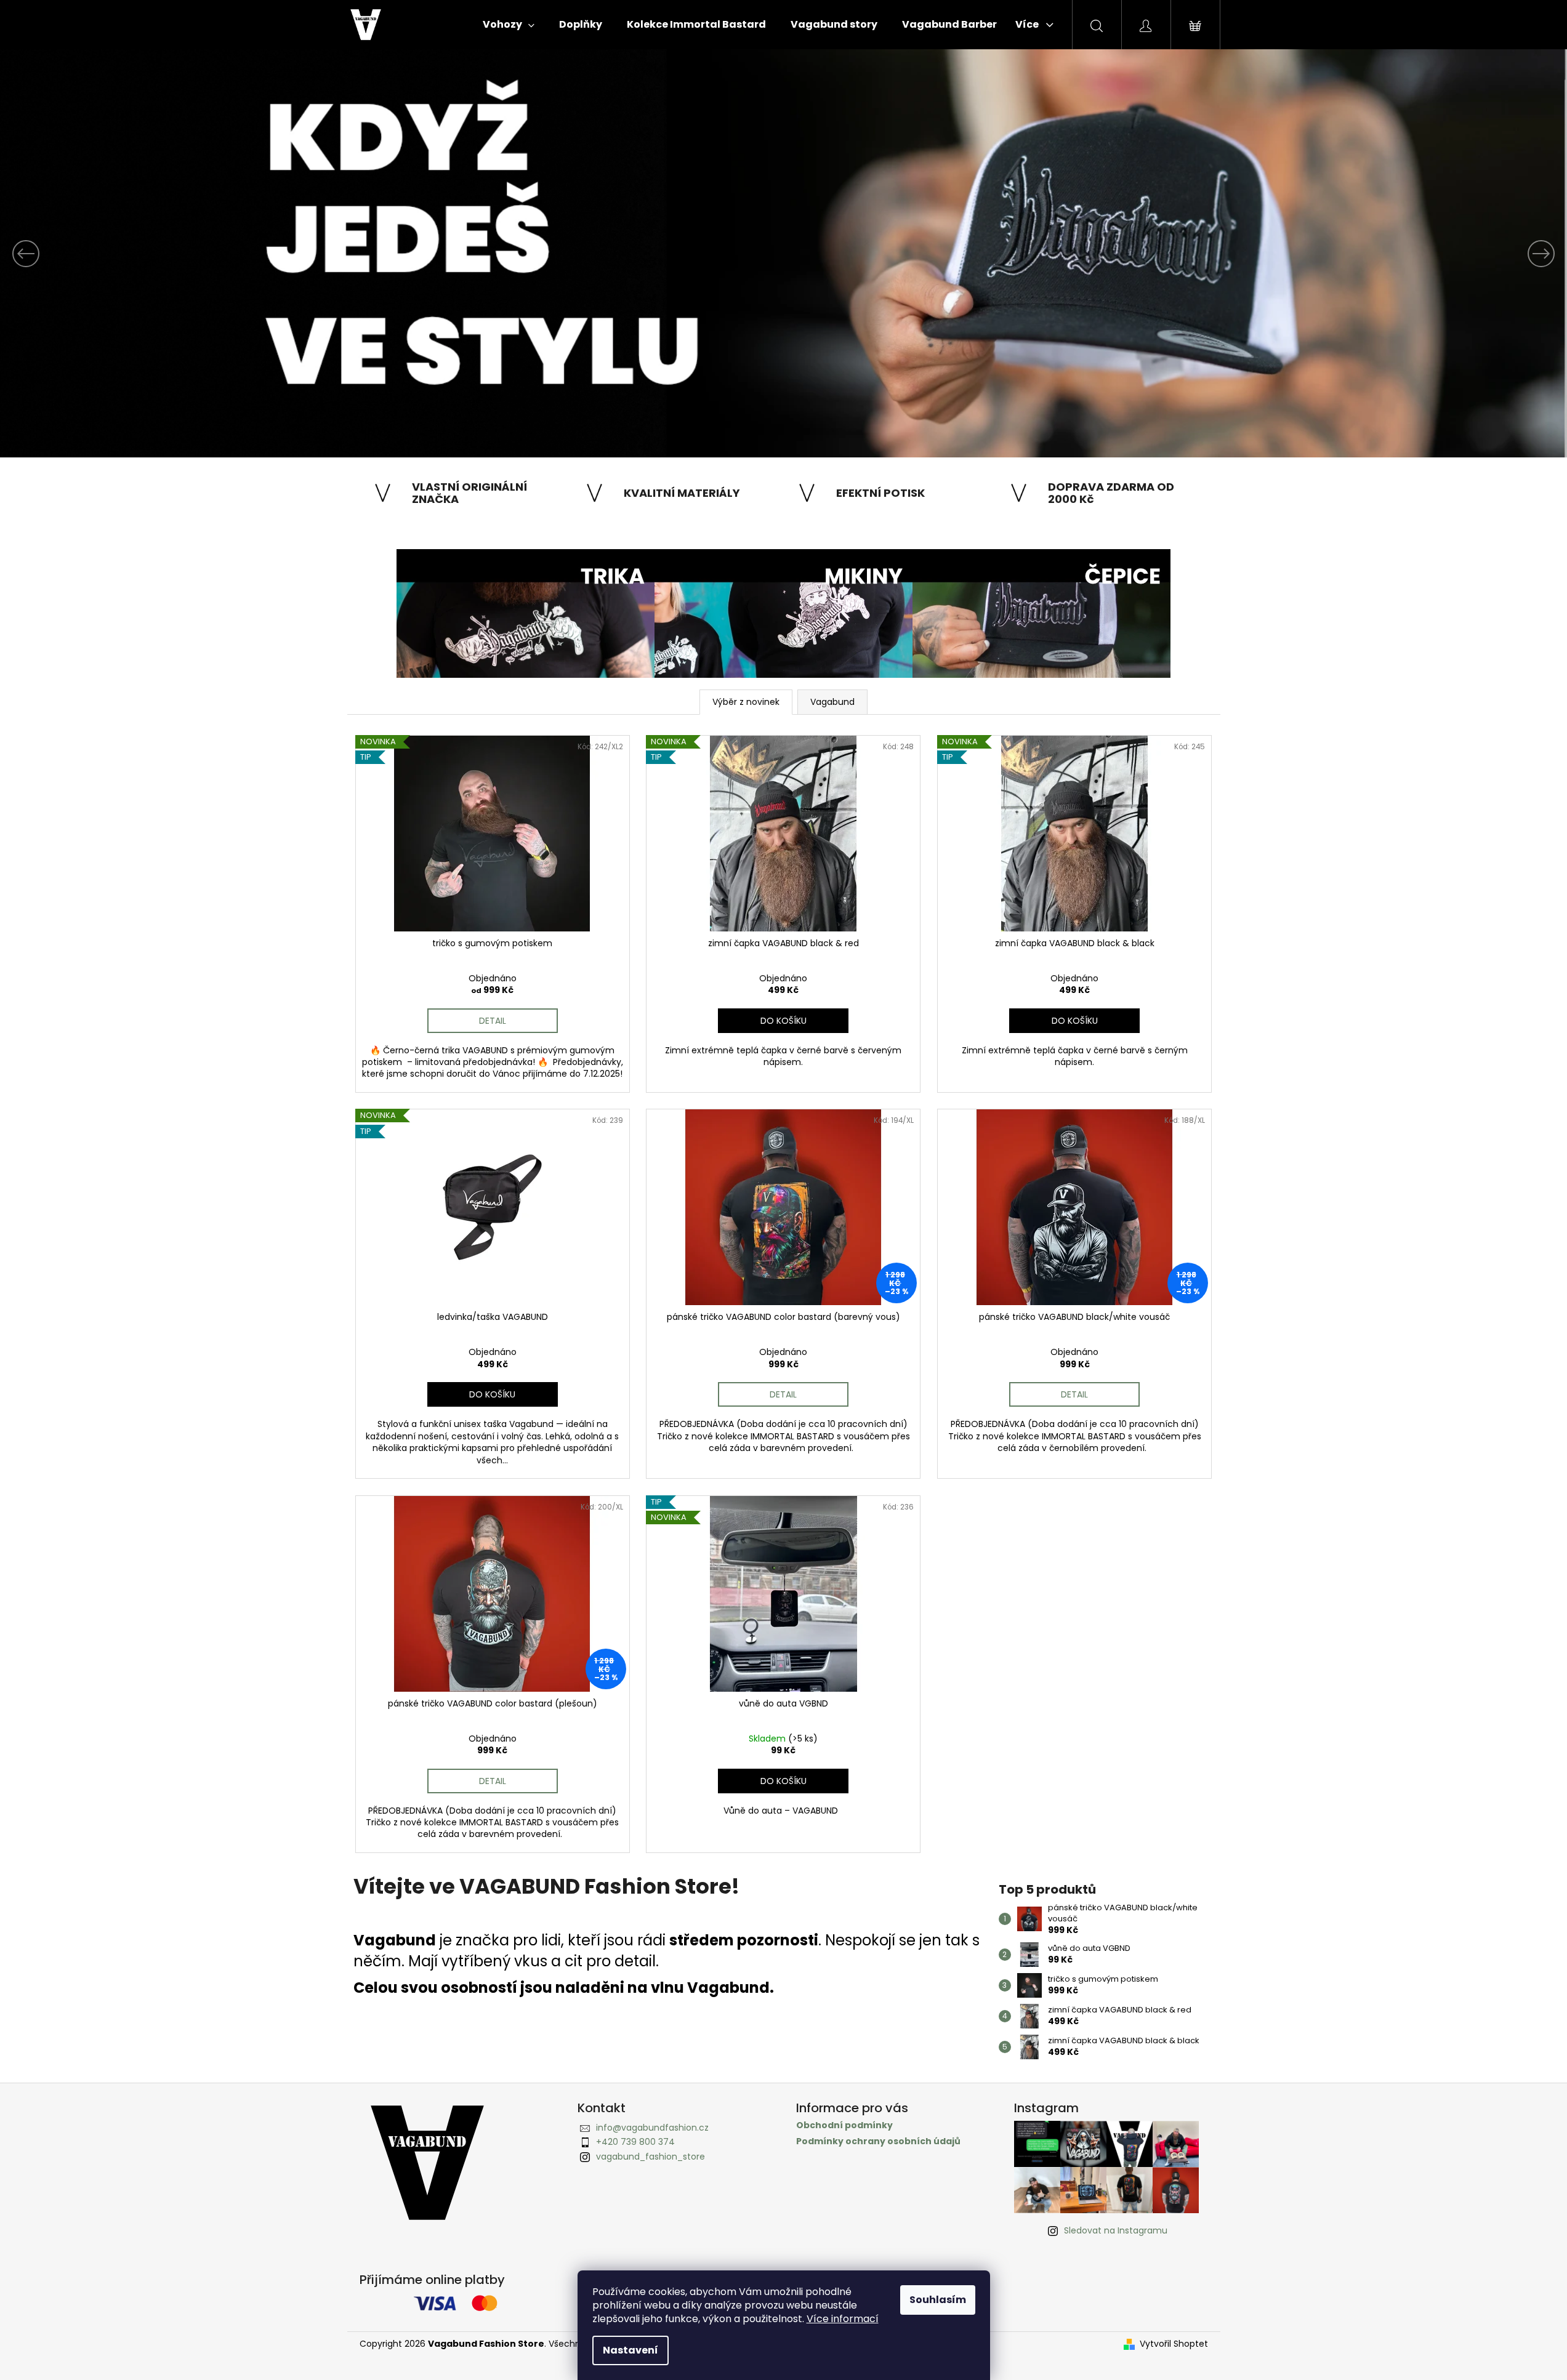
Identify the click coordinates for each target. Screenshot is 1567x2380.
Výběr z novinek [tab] (746, 702)
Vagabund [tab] (832, 702)
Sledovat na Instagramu (1116, 2230)
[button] (118, 253)
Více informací (843, 2319)
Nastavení (630, 2350)
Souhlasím (938, 2300)
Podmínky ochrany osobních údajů (878, 2141)
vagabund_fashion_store (651, 2157)
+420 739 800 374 (635, 2142)
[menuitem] (509, 25)
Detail (493, 1021)
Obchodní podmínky (844, 2125)
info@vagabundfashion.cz (652, 2128)
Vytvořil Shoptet (1174, 2344)
